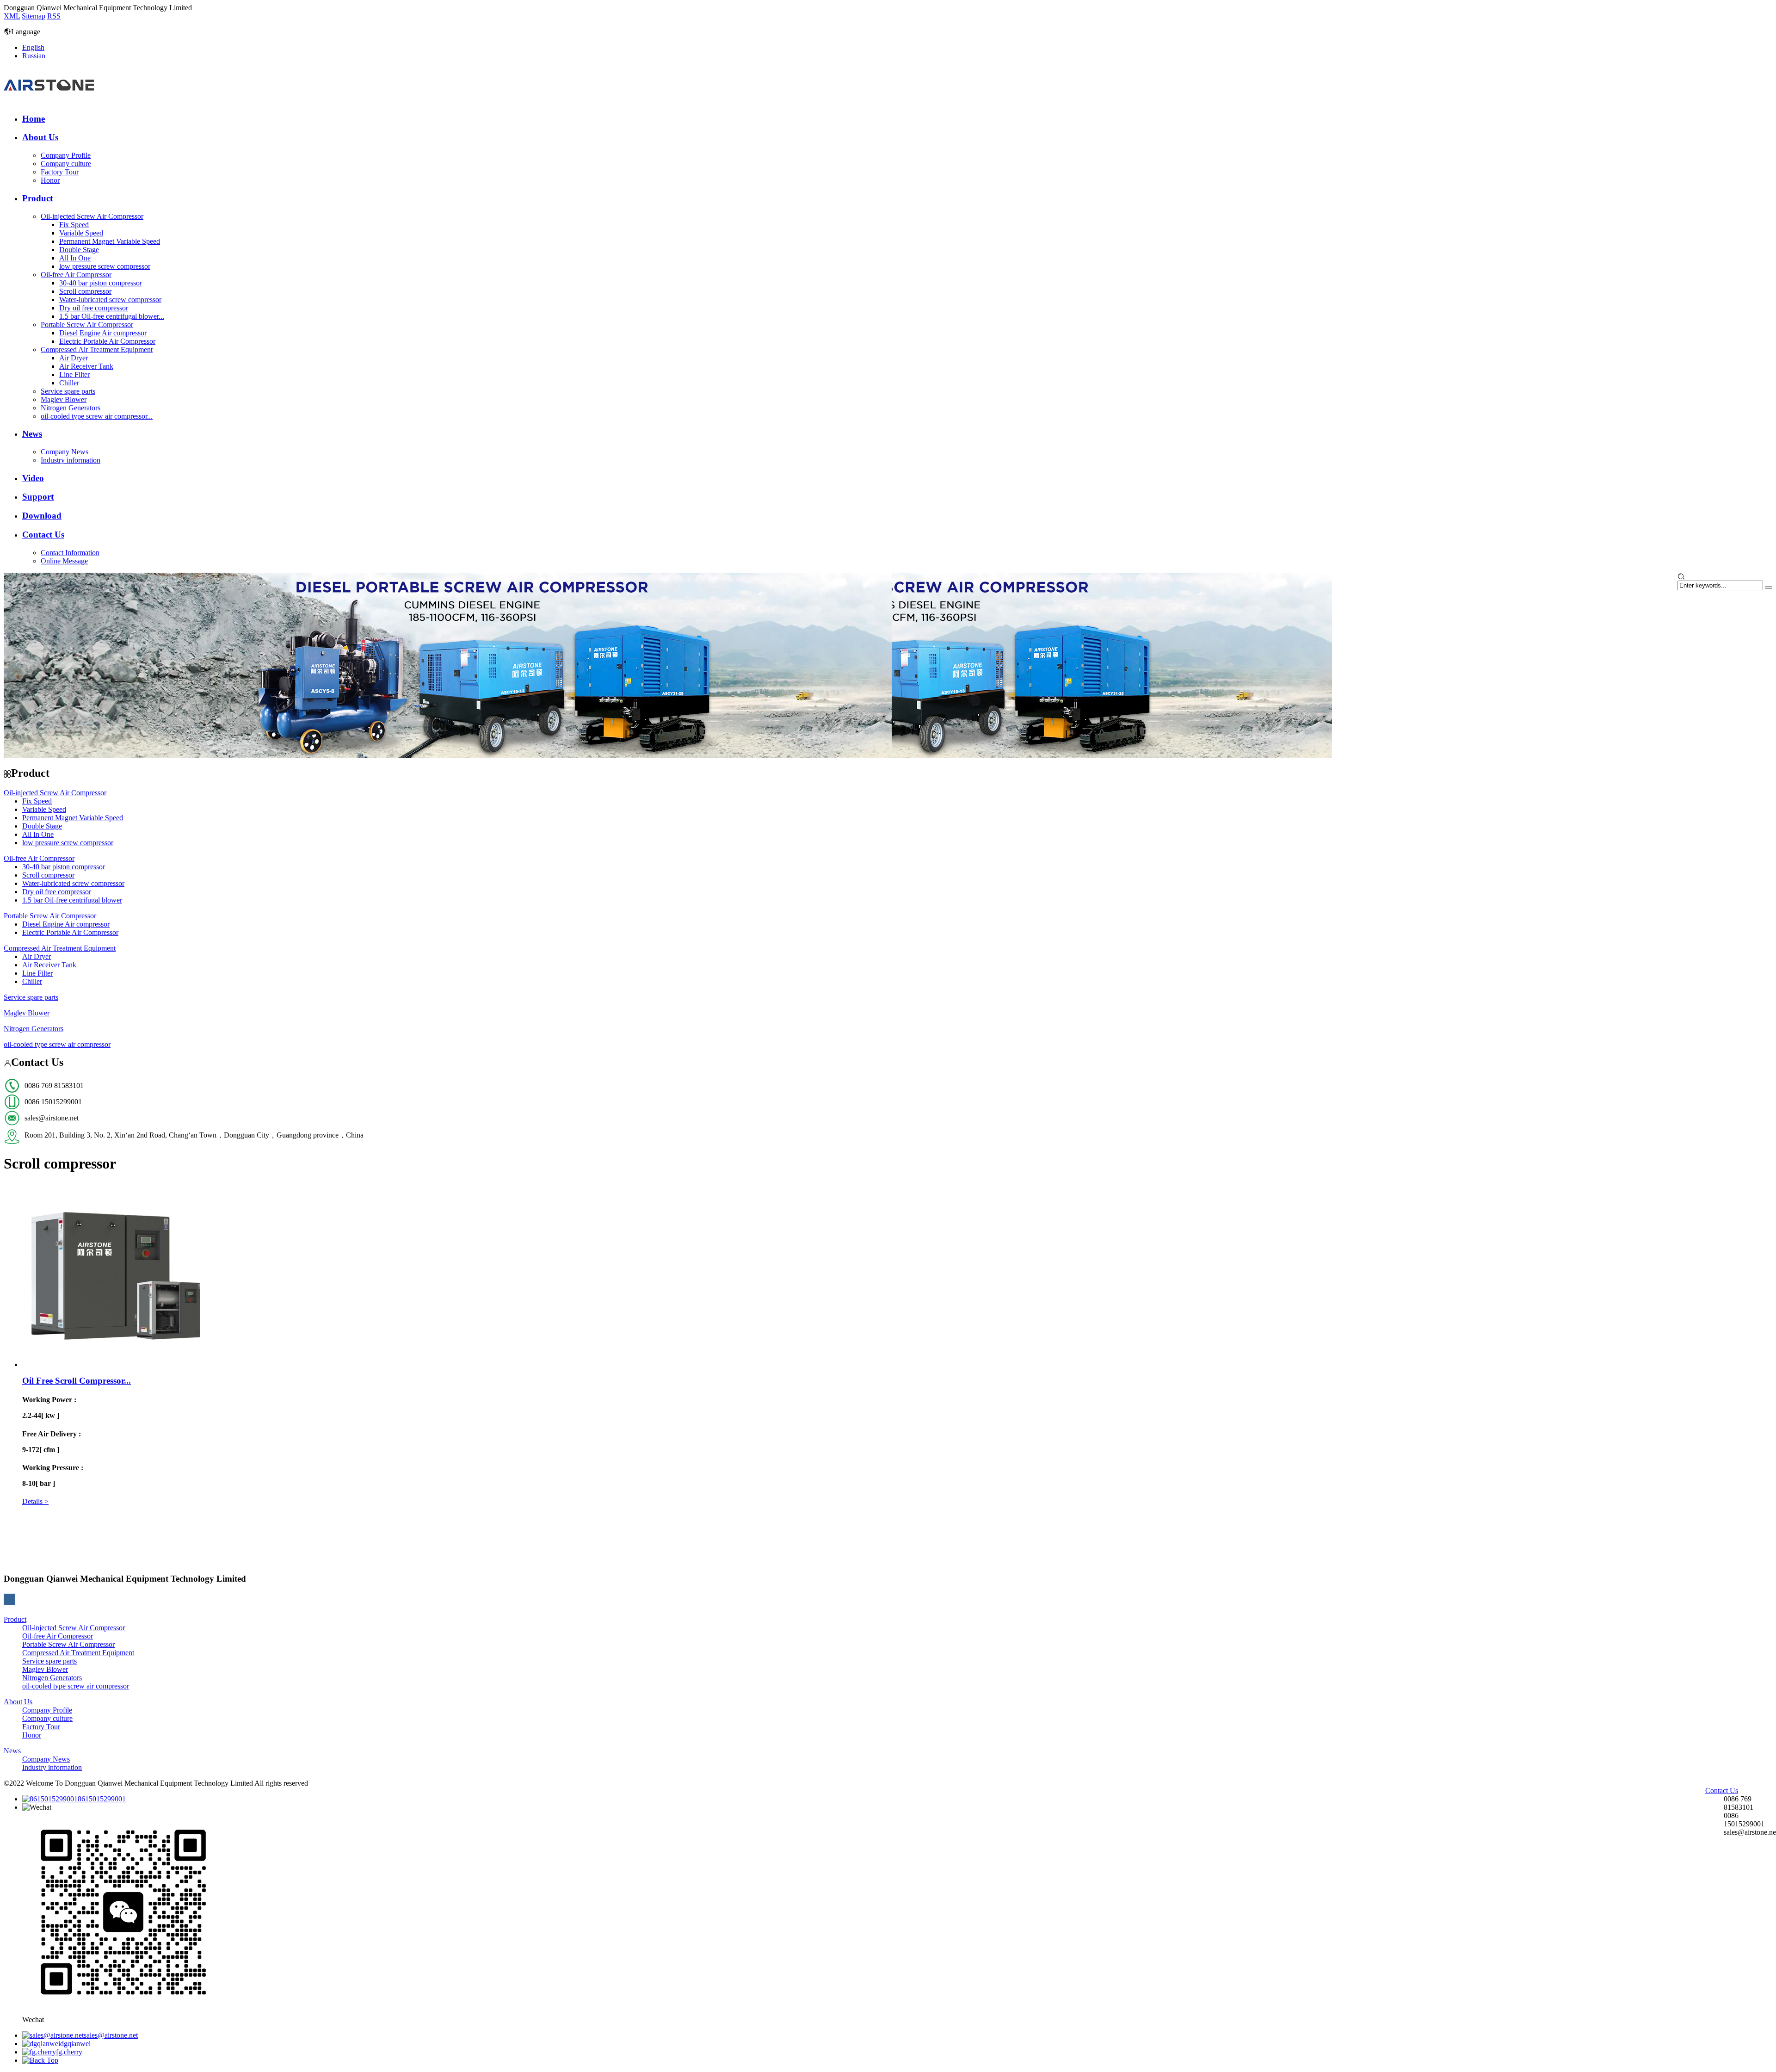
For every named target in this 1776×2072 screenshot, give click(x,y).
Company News (65, 452)
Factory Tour (60, 172)
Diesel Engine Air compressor (103, 333)
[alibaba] (888, 1599)
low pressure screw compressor (105, 266)
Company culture (66, 164)
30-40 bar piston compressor (101, 283)
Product (37, 198)
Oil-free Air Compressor (76, 275)
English (33, 47)
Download (42, 516)
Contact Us (43, 535)
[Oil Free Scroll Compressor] (115, 1364)
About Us (40, 137)
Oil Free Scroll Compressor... (77, 1381)
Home (34, 119)
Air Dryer (74, 358)
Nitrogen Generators (71, 408)
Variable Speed (81, 233)
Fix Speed (74, 225)
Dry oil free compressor (94, 308)
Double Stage (79, 250)
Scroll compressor (85, 291)
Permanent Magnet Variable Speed (110, 241)
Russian (34, 56)
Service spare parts (68, 391)
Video (33, 478)
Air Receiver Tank (86, 366)
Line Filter (74, 374)
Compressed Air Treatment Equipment (97, 349)
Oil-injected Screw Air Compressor (92, 216)
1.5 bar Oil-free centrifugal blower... (112, 316)
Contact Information (70, 553)
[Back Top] (40, 2060)
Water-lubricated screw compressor (110, 300)
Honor (50, 180)
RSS (54, 16)
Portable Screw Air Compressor (87, 325)
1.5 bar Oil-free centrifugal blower (72, 900)
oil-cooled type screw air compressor (57, 1044)
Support (38, 497)
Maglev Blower (64, 399)
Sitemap (34, 16)
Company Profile (66, 155)
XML (12, 16)
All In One (75, 258)
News (32, 434)
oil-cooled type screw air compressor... (97, 416)
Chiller (69, 383)
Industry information (71, 460)
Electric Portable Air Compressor (107, 341)
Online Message (64, 561)
